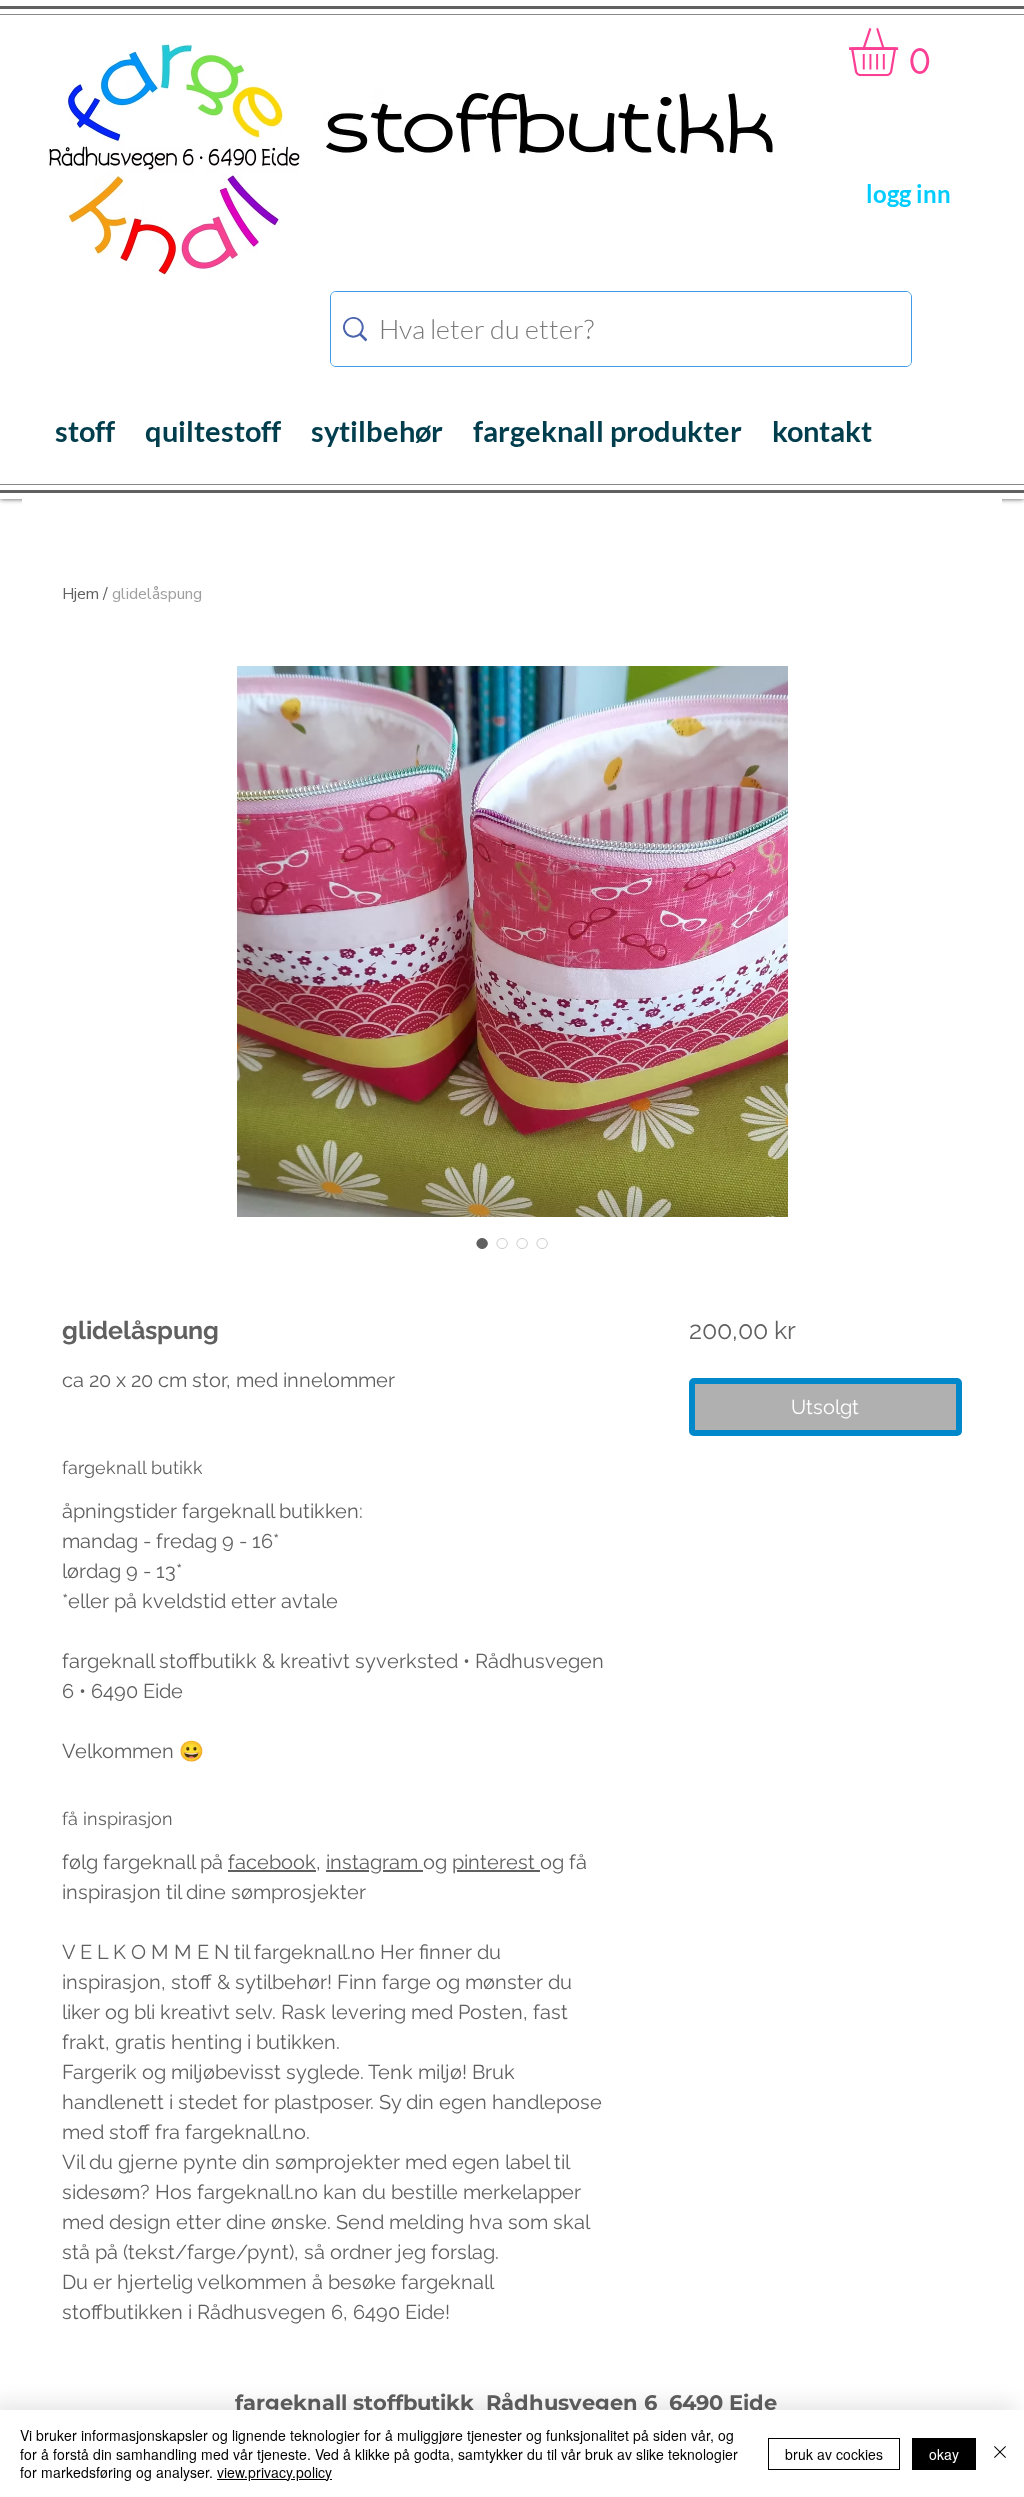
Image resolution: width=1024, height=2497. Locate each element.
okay (944, 2454)
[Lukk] (1000, 2453)
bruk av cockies (834, 2454)
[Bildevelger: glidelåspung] (482, 1243)
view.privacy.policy (274, 2472)
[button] (901, 52)
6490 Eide (720, 2402)
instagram (374, 1862)
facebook (272, 1862)
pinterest (496, 1862)
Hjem (80, 594)
